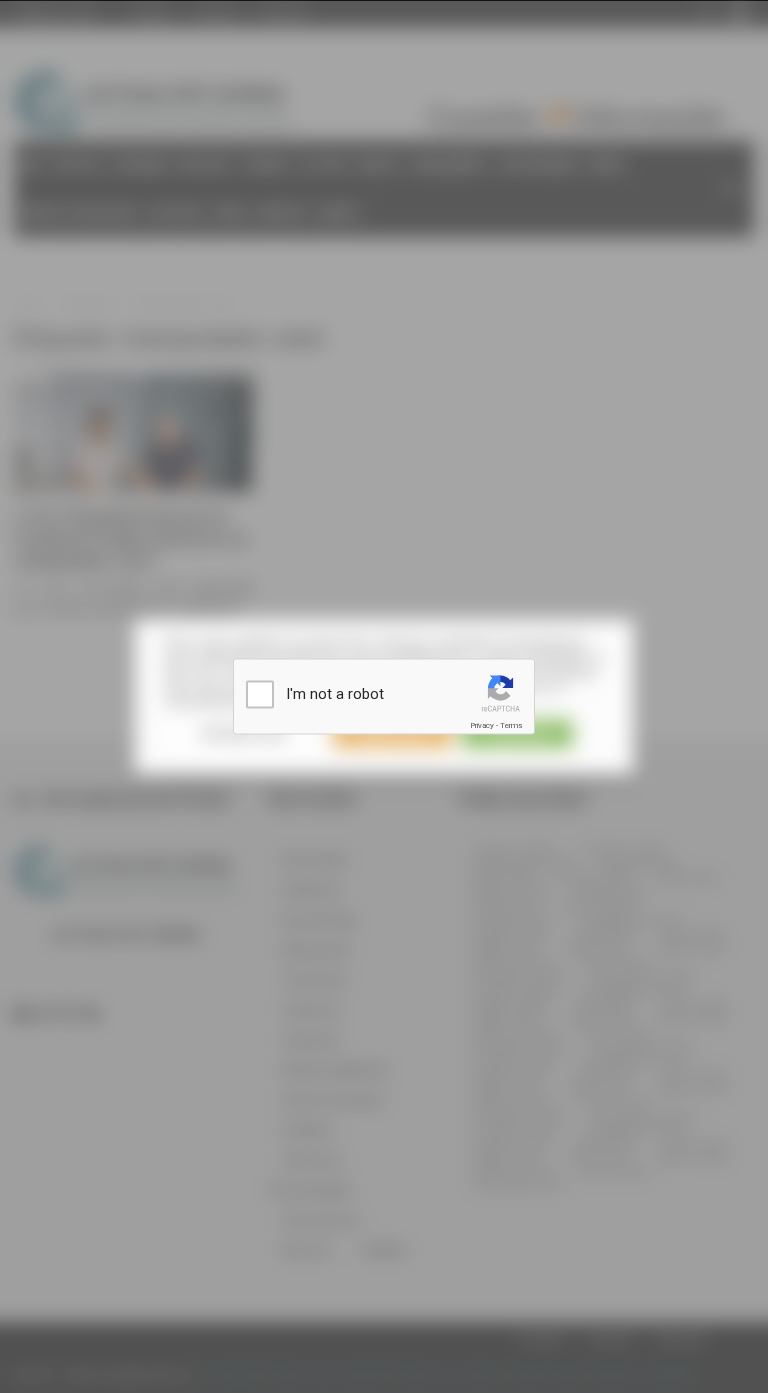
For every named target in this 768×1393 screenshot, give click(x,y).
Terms (511, 725)
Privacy (482, 725)
